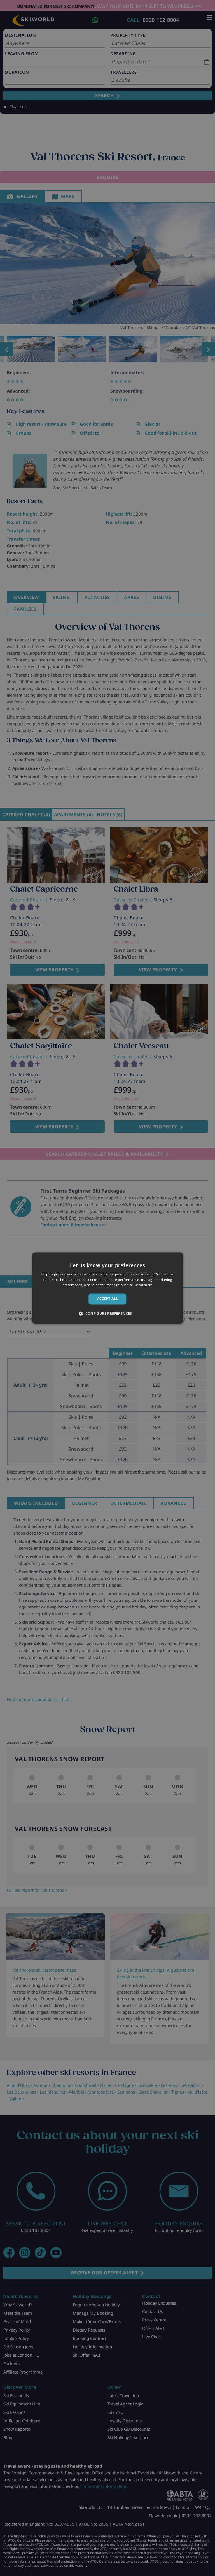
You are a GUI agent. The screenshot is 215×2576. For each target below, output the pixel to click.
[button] (107, 1313)
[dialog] (107, 1288)
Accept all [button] (108, 1299)
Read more (144, 1285)
